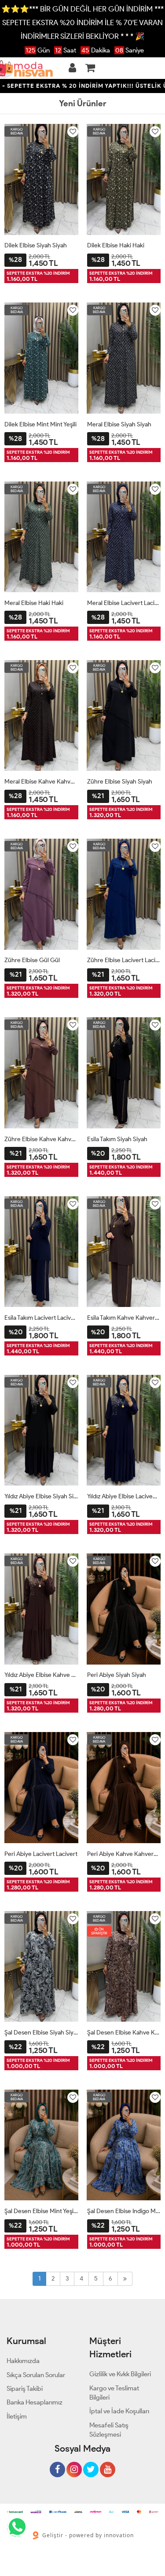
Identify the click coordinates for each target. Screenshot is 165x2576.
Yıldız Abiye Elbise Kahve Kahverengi (41, 1675)
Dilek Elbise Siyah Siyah (36, 245)
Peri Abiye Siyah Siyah (117, 1675)
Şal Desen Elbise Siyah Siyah (41, 2033)
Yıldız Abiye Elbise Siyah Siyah (41, 1496)
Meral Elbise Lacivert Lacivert (124, 603)
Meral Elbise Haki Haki (34, 603)
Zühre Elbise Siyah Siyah (120, 782)
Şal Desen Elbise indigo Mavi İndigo (124, 2211)
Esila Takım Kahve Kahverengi (124, 1318)
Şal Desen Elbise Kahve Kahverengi (124, 2033)
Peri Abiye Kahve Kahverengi (124, 1854)
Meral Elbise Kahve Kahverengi (41, 782)
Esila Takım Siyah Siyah (117, 1139)
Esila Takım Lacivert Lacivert (41, 1318)
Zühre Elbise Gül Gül (32, 960)
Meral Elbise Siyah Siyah (119, 424)
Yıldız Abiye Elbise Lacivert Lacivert (124, 1496)
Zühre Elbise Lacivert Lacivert (124, 960)
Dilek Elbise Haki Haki (116, 245)
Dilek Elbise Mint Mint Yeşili (40, 424)
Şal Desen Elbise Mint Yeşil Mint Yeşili (41, 2211)
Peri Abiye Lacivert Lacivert (41, 1854)
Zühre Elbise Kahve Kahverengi (41, 1139)
